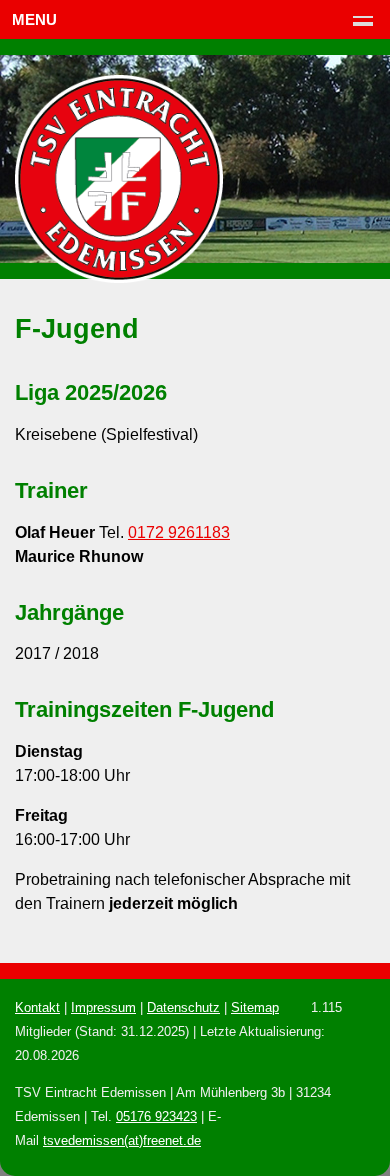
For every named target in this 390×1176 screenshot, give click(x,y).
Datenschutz (183, 1007)
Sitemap (255, 1007)
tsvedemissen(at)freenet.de (122, 1140)
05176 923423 (156, 1116)
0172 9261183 (179, 532)
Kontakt (37, 1007)
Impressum (103, 1007)
